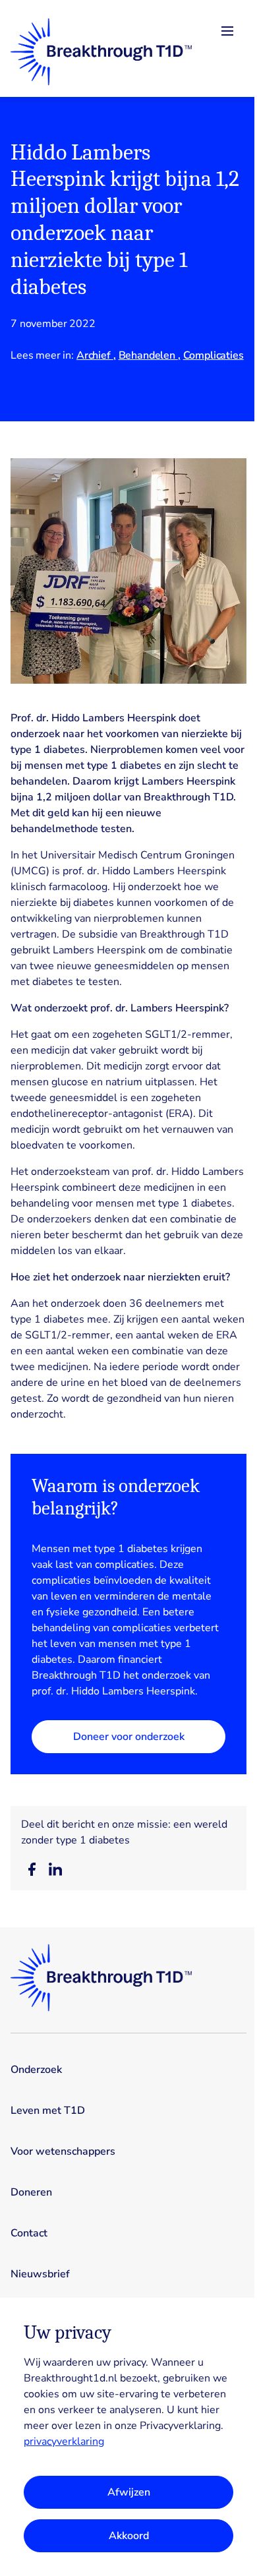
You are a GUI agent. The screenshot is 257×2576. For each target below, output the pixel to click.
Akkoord (129, 2536)
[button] (32, 1869)
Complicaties (214, 355)
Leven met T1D (48, 2111)
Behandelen (148, 355)
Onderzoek (36, 2070)
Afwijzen (129, 2492)
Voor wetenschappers (63, 2151)
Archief (95, 355)
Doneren (31, 2192)
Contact (29, 2233)
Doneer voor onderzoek (129, 1737)
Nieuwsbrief (40, 2274)
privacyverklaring (64, 2441)
